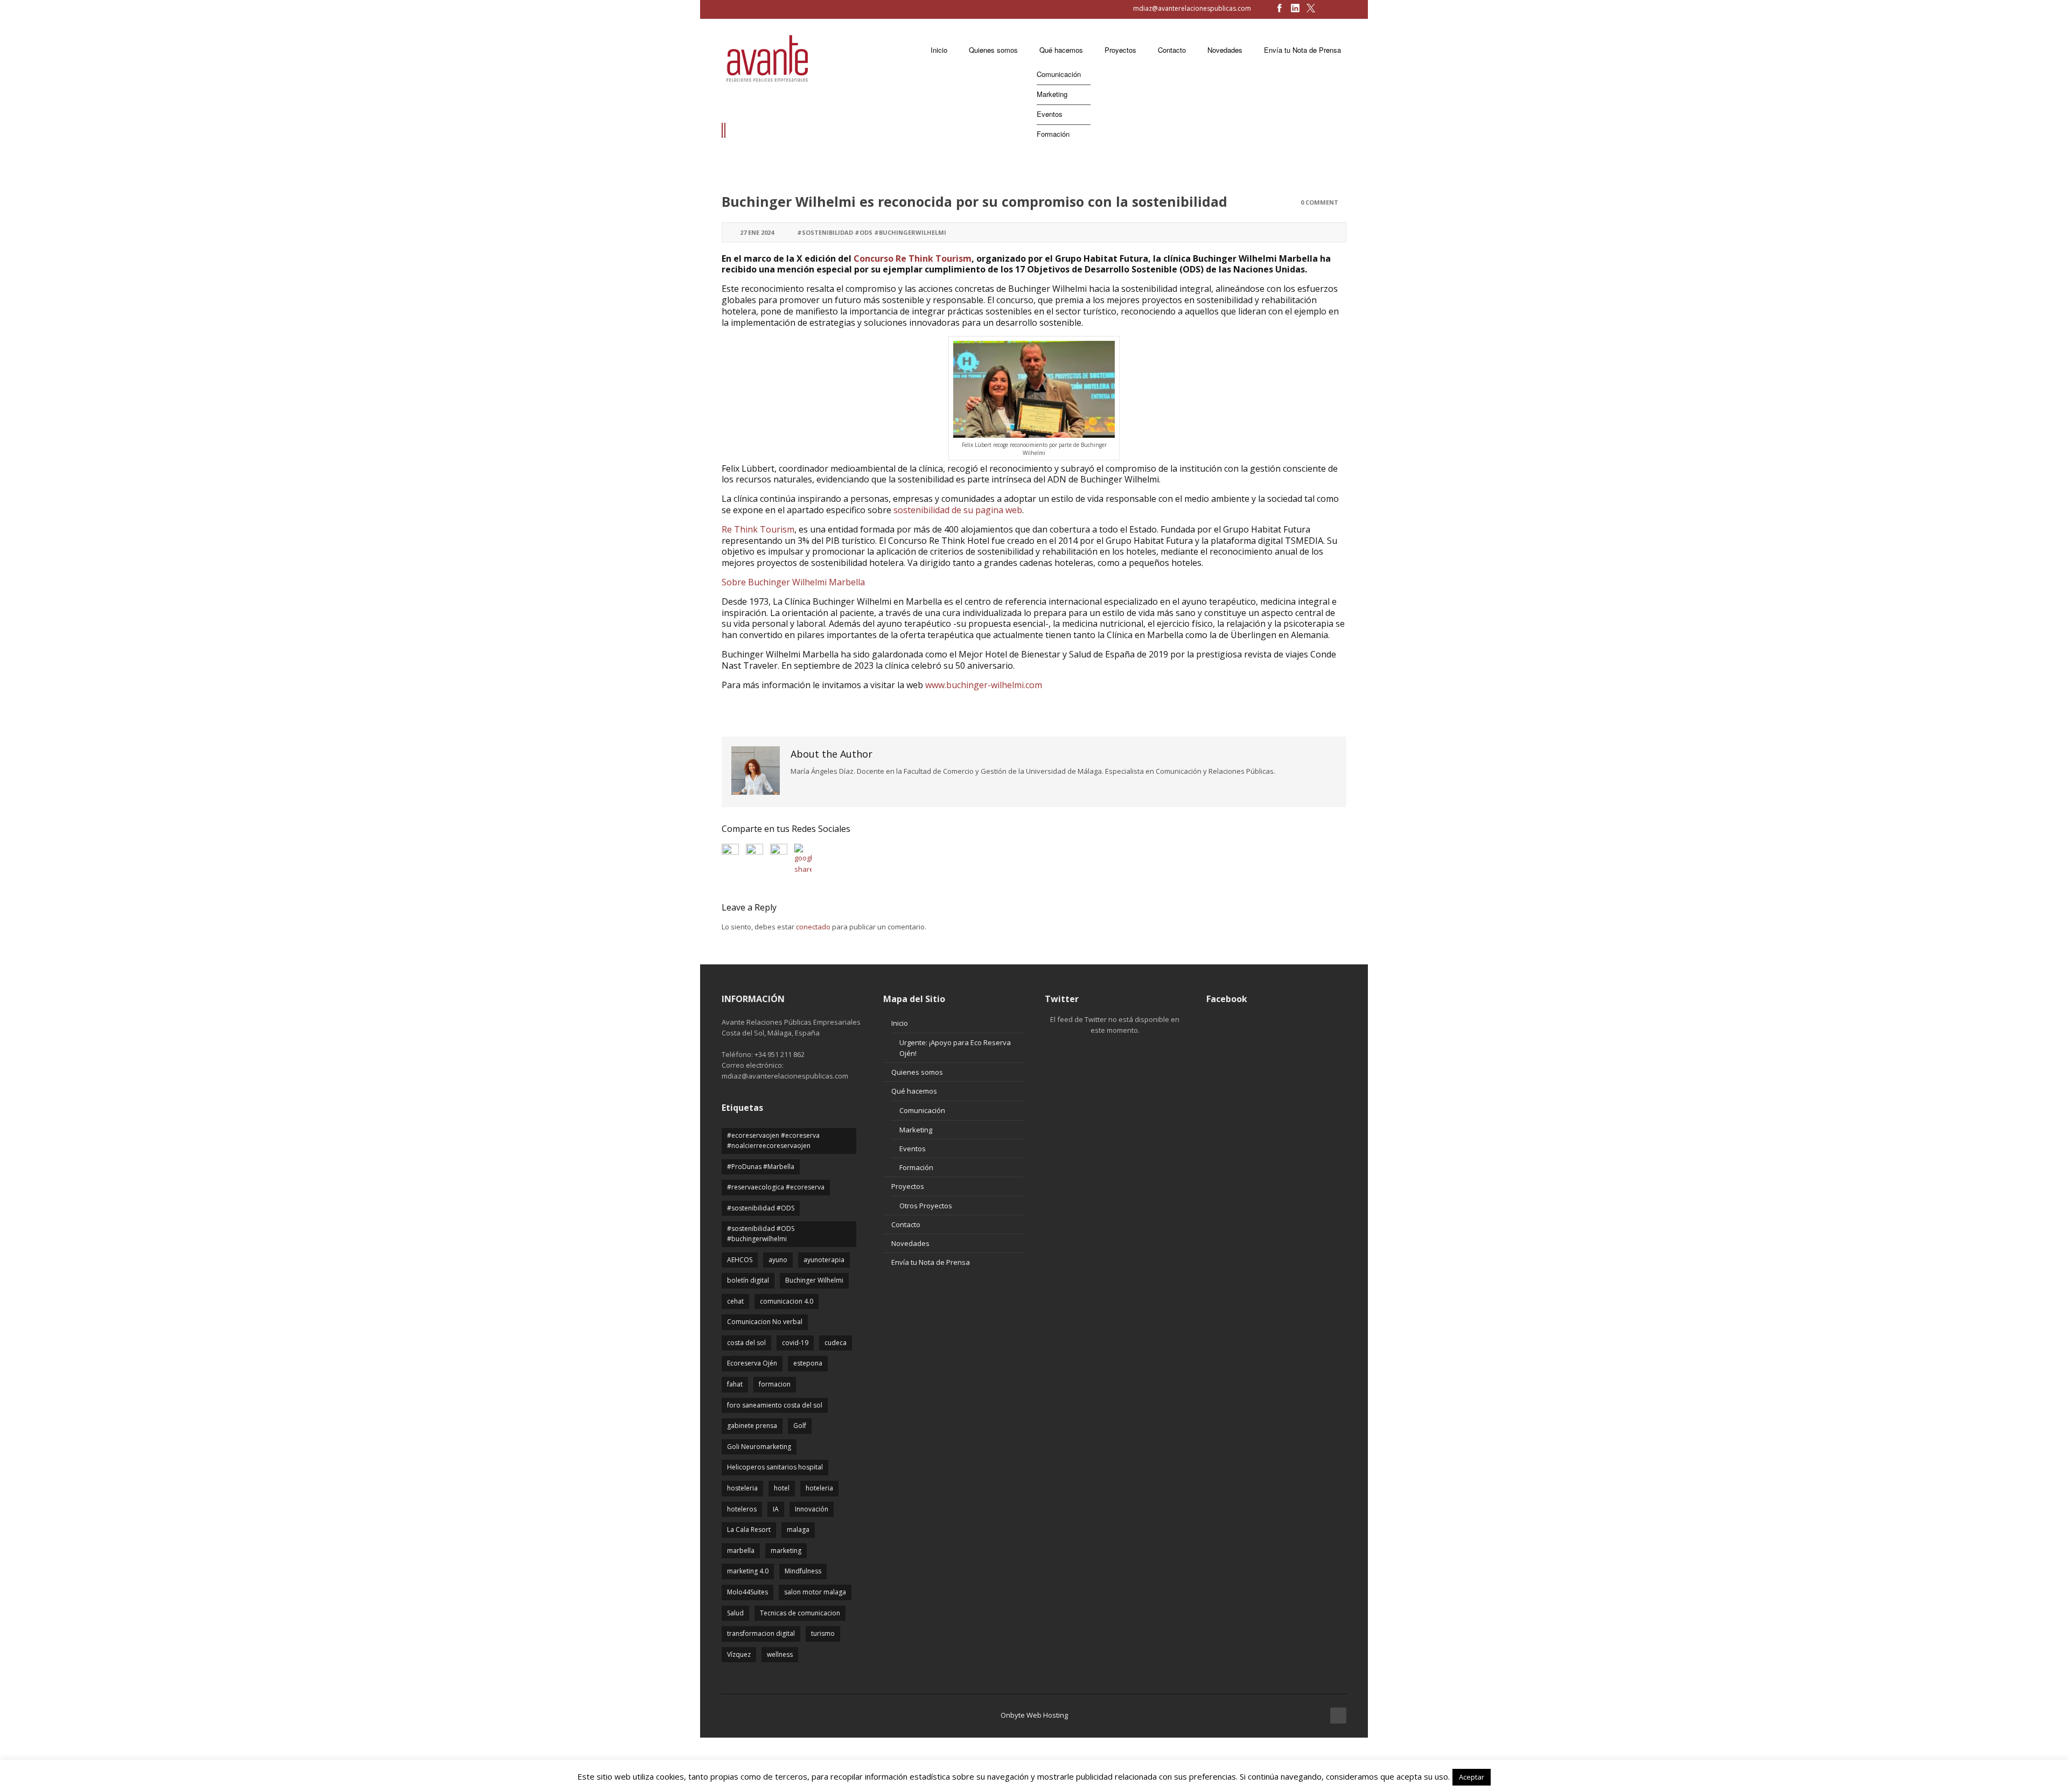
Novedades (910, 1243)
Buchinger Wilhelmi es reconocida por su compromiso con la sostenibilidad (974, 201)
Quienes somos (917, 1072)
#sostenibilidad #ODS (761, 1208)
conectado (813, 927)
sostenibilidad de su (934, 510)
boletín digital (748, 1280)
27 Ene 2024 (757, 232)
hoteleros (742, 1509)
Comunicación (922, 1110)
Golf (800, 1426)
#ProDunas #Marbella (761, 1167)
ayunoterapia (824, 1260)
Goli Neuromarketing (759, 1447)
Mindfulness (803, 1571)
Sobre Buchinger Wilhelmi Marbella (793, 582)
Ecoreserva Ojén (752, 1363)
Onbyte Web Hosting (1034, 1715)
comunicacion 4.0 (787, 1301)
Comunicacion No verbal (765, 1322)
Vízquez (739, 1654)
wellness (780, 1654)
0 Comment (1319, 202)
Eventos (913, 1149)
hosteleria (742, 1488)
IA (776, 1509)
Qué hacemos (914, 1091)
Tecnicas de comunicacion (800, 1613)
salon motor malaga (815, 1592)
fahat (735, 1384)
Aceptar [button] (1472, 1777)
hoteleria (819, 1488)
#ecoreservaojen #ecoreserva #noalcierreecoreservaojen (773, 1140)
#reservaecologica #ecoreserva (776, 1187)
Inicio (900, 1023)
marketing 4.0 (748, 1571)
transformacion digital (761, 1633)
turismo (823, 1633)
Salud (735, 1613)
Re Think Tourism (758, 529)
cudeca (836, 1343)
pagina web (999, 510)
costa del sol (746, 1343)
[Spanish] (730, 9)
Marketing (916, 1130)
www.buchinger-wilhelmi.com (984, 685)
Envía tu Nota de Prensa (931, 1262)
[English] (717, 9)
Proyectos (908, 1186)
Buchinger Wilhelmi (814, 1280)
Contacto (906, 1224)
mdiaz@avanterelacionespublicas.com (1192, 8)
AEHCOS (740, 1260)
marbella (741, 1550)
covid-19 (795, 1343)
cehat (735, 1301)
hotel (782, 1488)
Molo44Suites (747, 1592)
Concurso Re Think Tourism (913, 258)
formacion (775, 1384)
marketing (786, 1550)
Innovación (812, 1509)
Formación (916, 1167)
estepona (808, 1363)
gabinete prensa (752, 1426)
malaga (798, 1529)
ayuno (778, 1260)
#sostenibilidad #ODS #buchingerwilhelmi (872, 232)
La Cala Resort (749, 1529)
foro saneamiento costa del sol (775, 1405)
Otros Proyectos (926, 1206)
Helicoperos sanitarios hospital (775, 1467)
